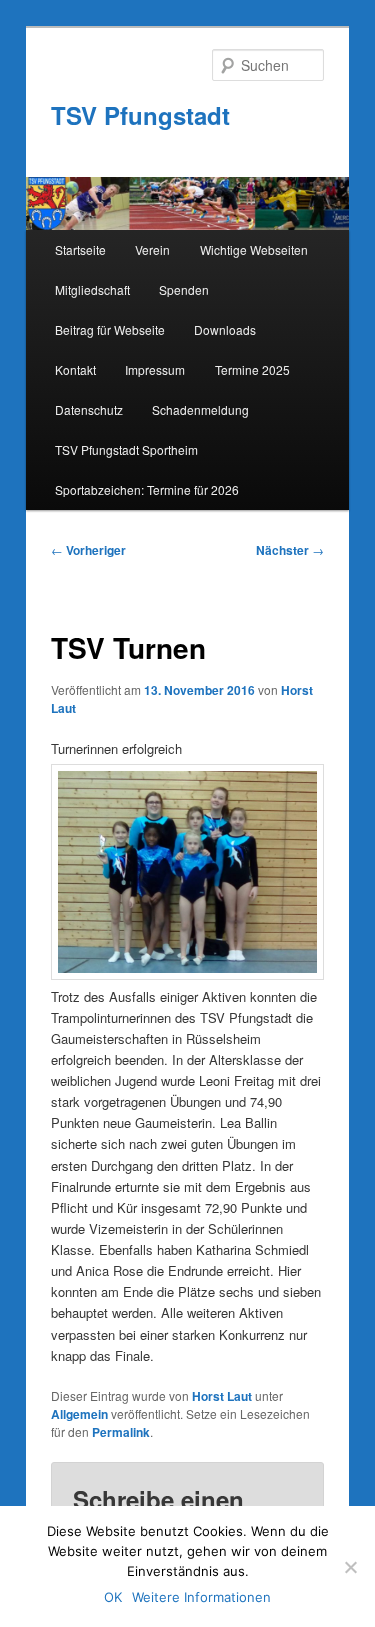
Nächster (290, 550)
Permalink (121, 1432)
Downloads (225, 329)
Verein (152, 249)
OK (113, 1597)
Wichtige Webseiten (254, 249)
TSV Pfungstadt (140, 115)
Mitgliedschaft (92, 289)
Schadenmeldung (200, 409)
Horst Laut (222, 1396)
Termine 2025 (252, 369)
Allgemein (79, 1414)
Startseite (80, 249)
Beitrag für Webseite (110, 329)
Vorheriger (88, 550)
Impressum (155, 369)
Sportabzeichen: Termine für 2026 (147, 489)
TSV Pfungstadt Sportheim (126, 449)
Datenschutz (89, 409)
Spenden (184, 289)
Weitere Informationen (201, 1597)
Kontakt (75, 369)
